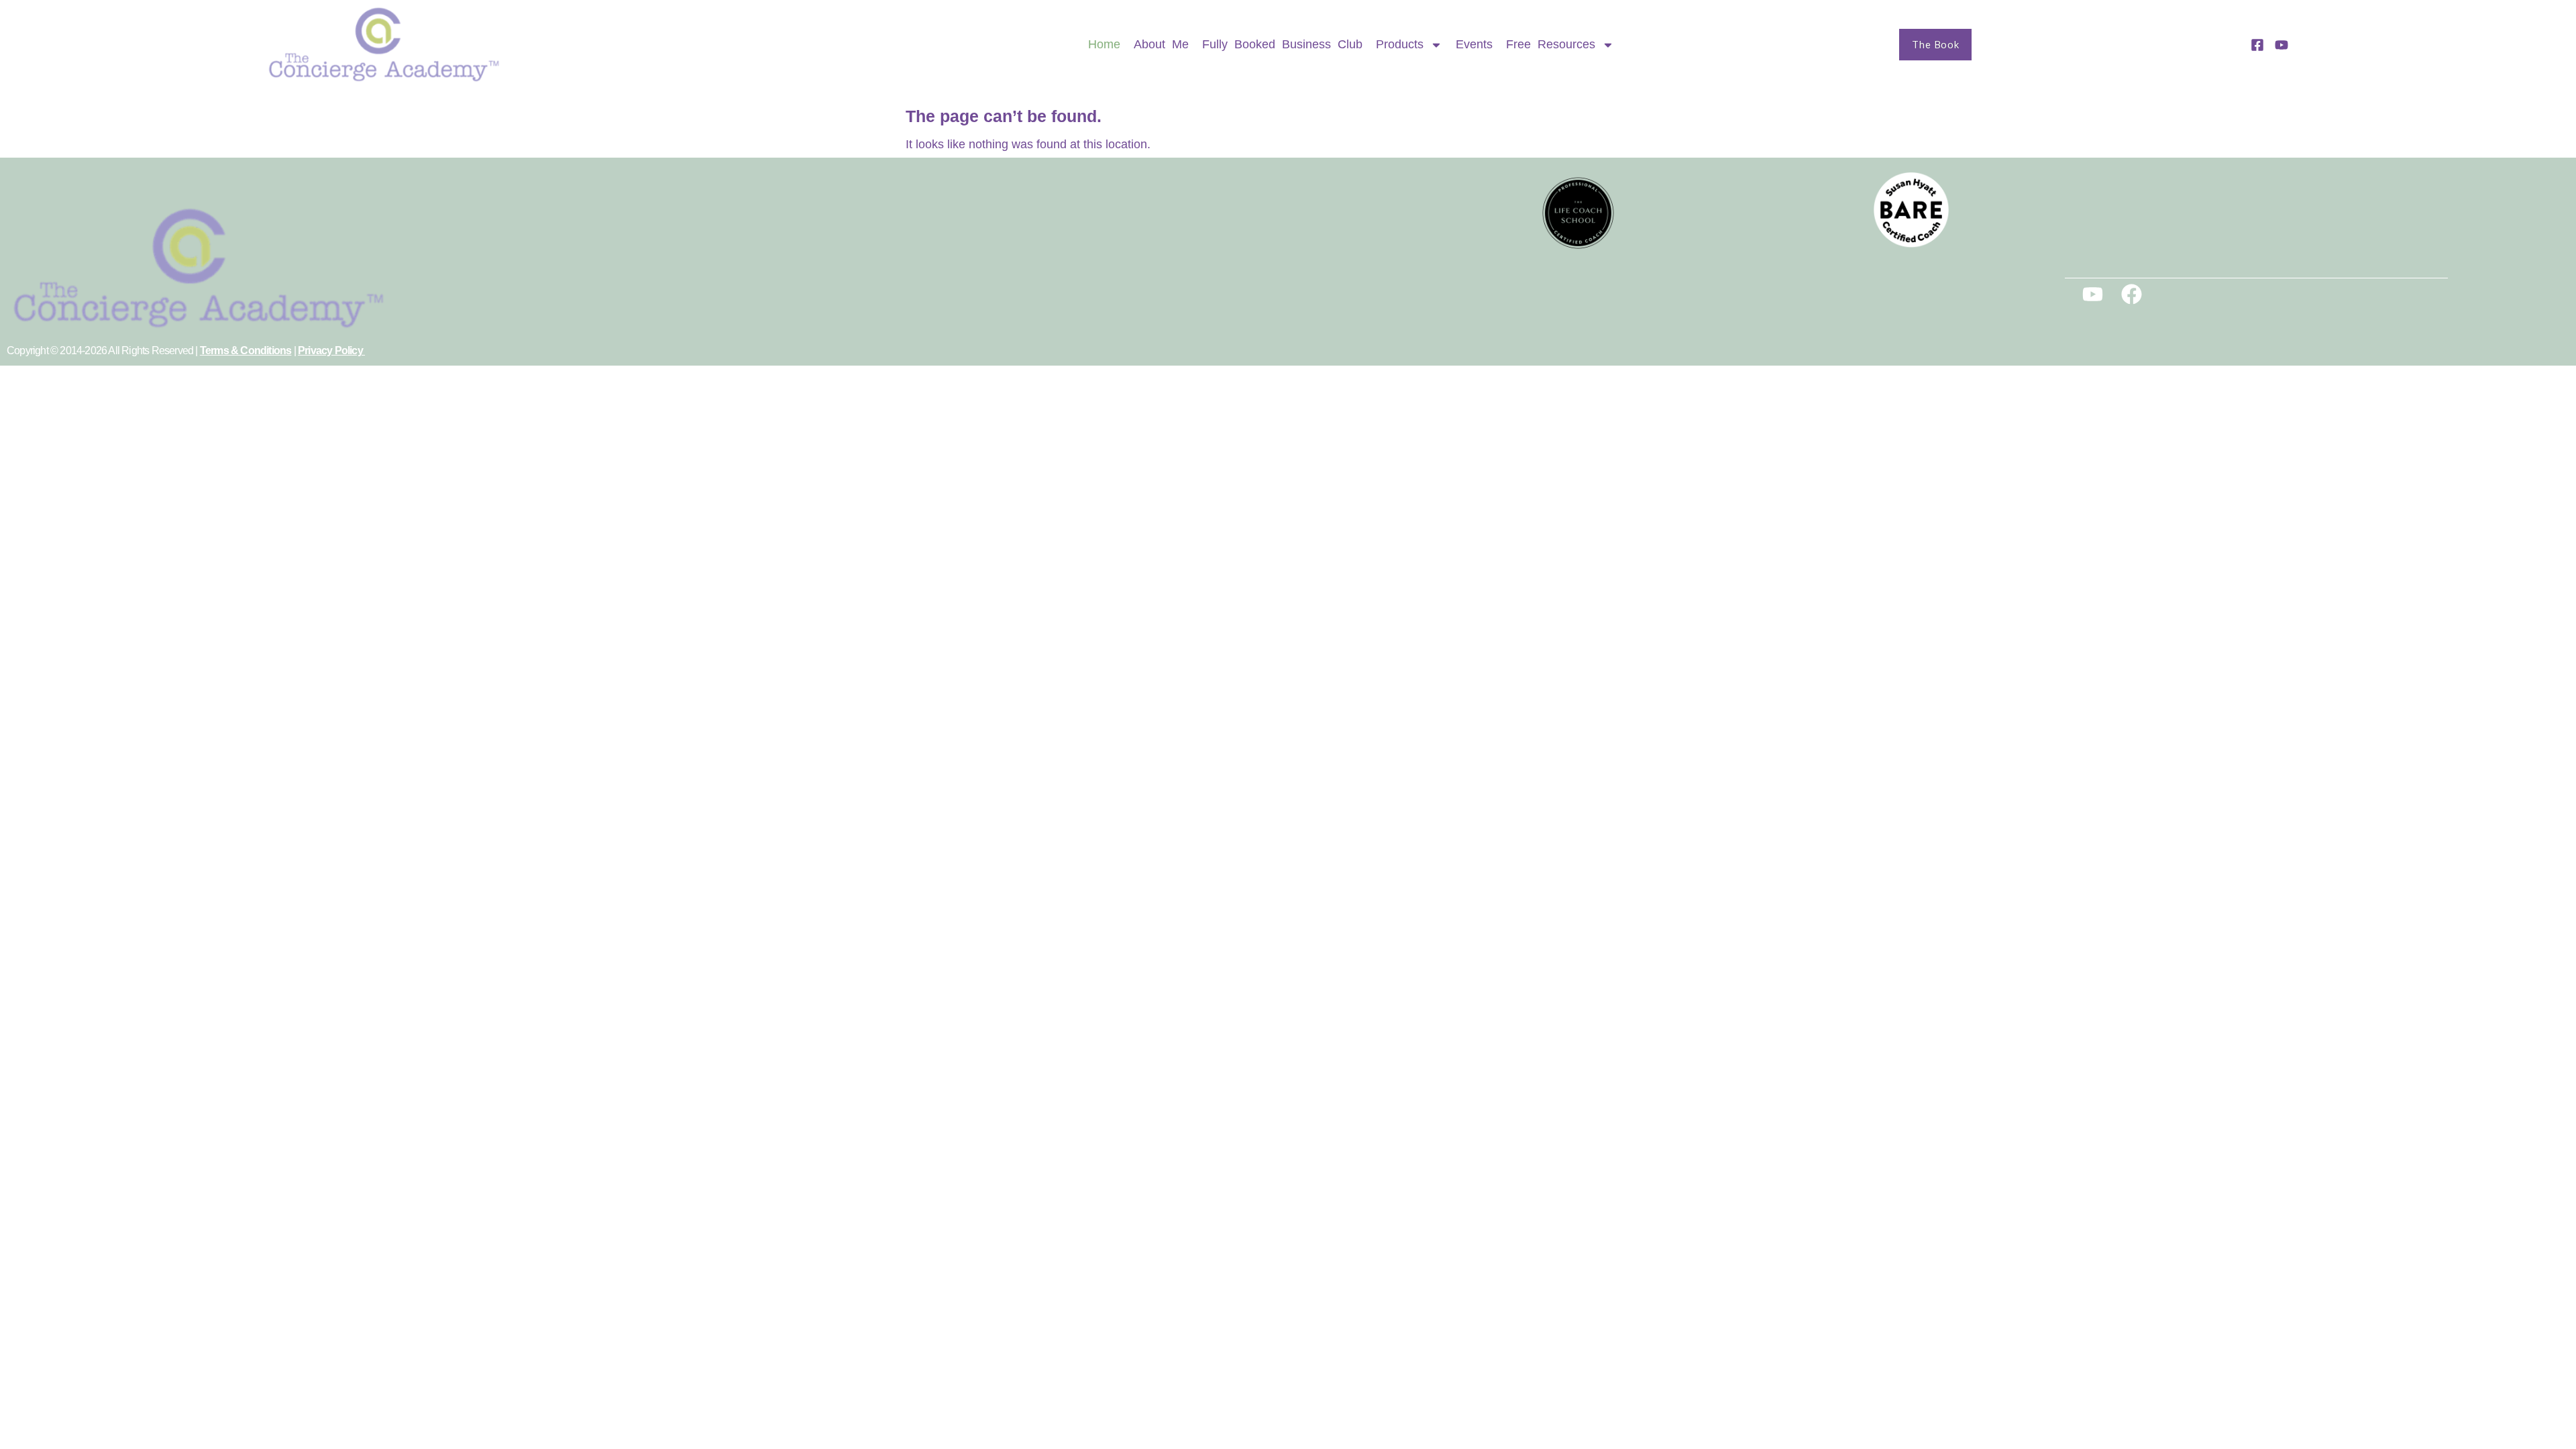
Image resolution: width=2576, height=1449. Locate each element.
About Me (1161, 44)
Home (1104, 44)
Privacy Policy (331, 351)
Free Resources (1551, 44)
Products (1400, 44)
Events (1474, 44)
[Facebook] (2132, 294)
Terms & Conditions (246, 351)
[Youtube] (2093, 294)
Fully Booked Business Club (1282, 44)
